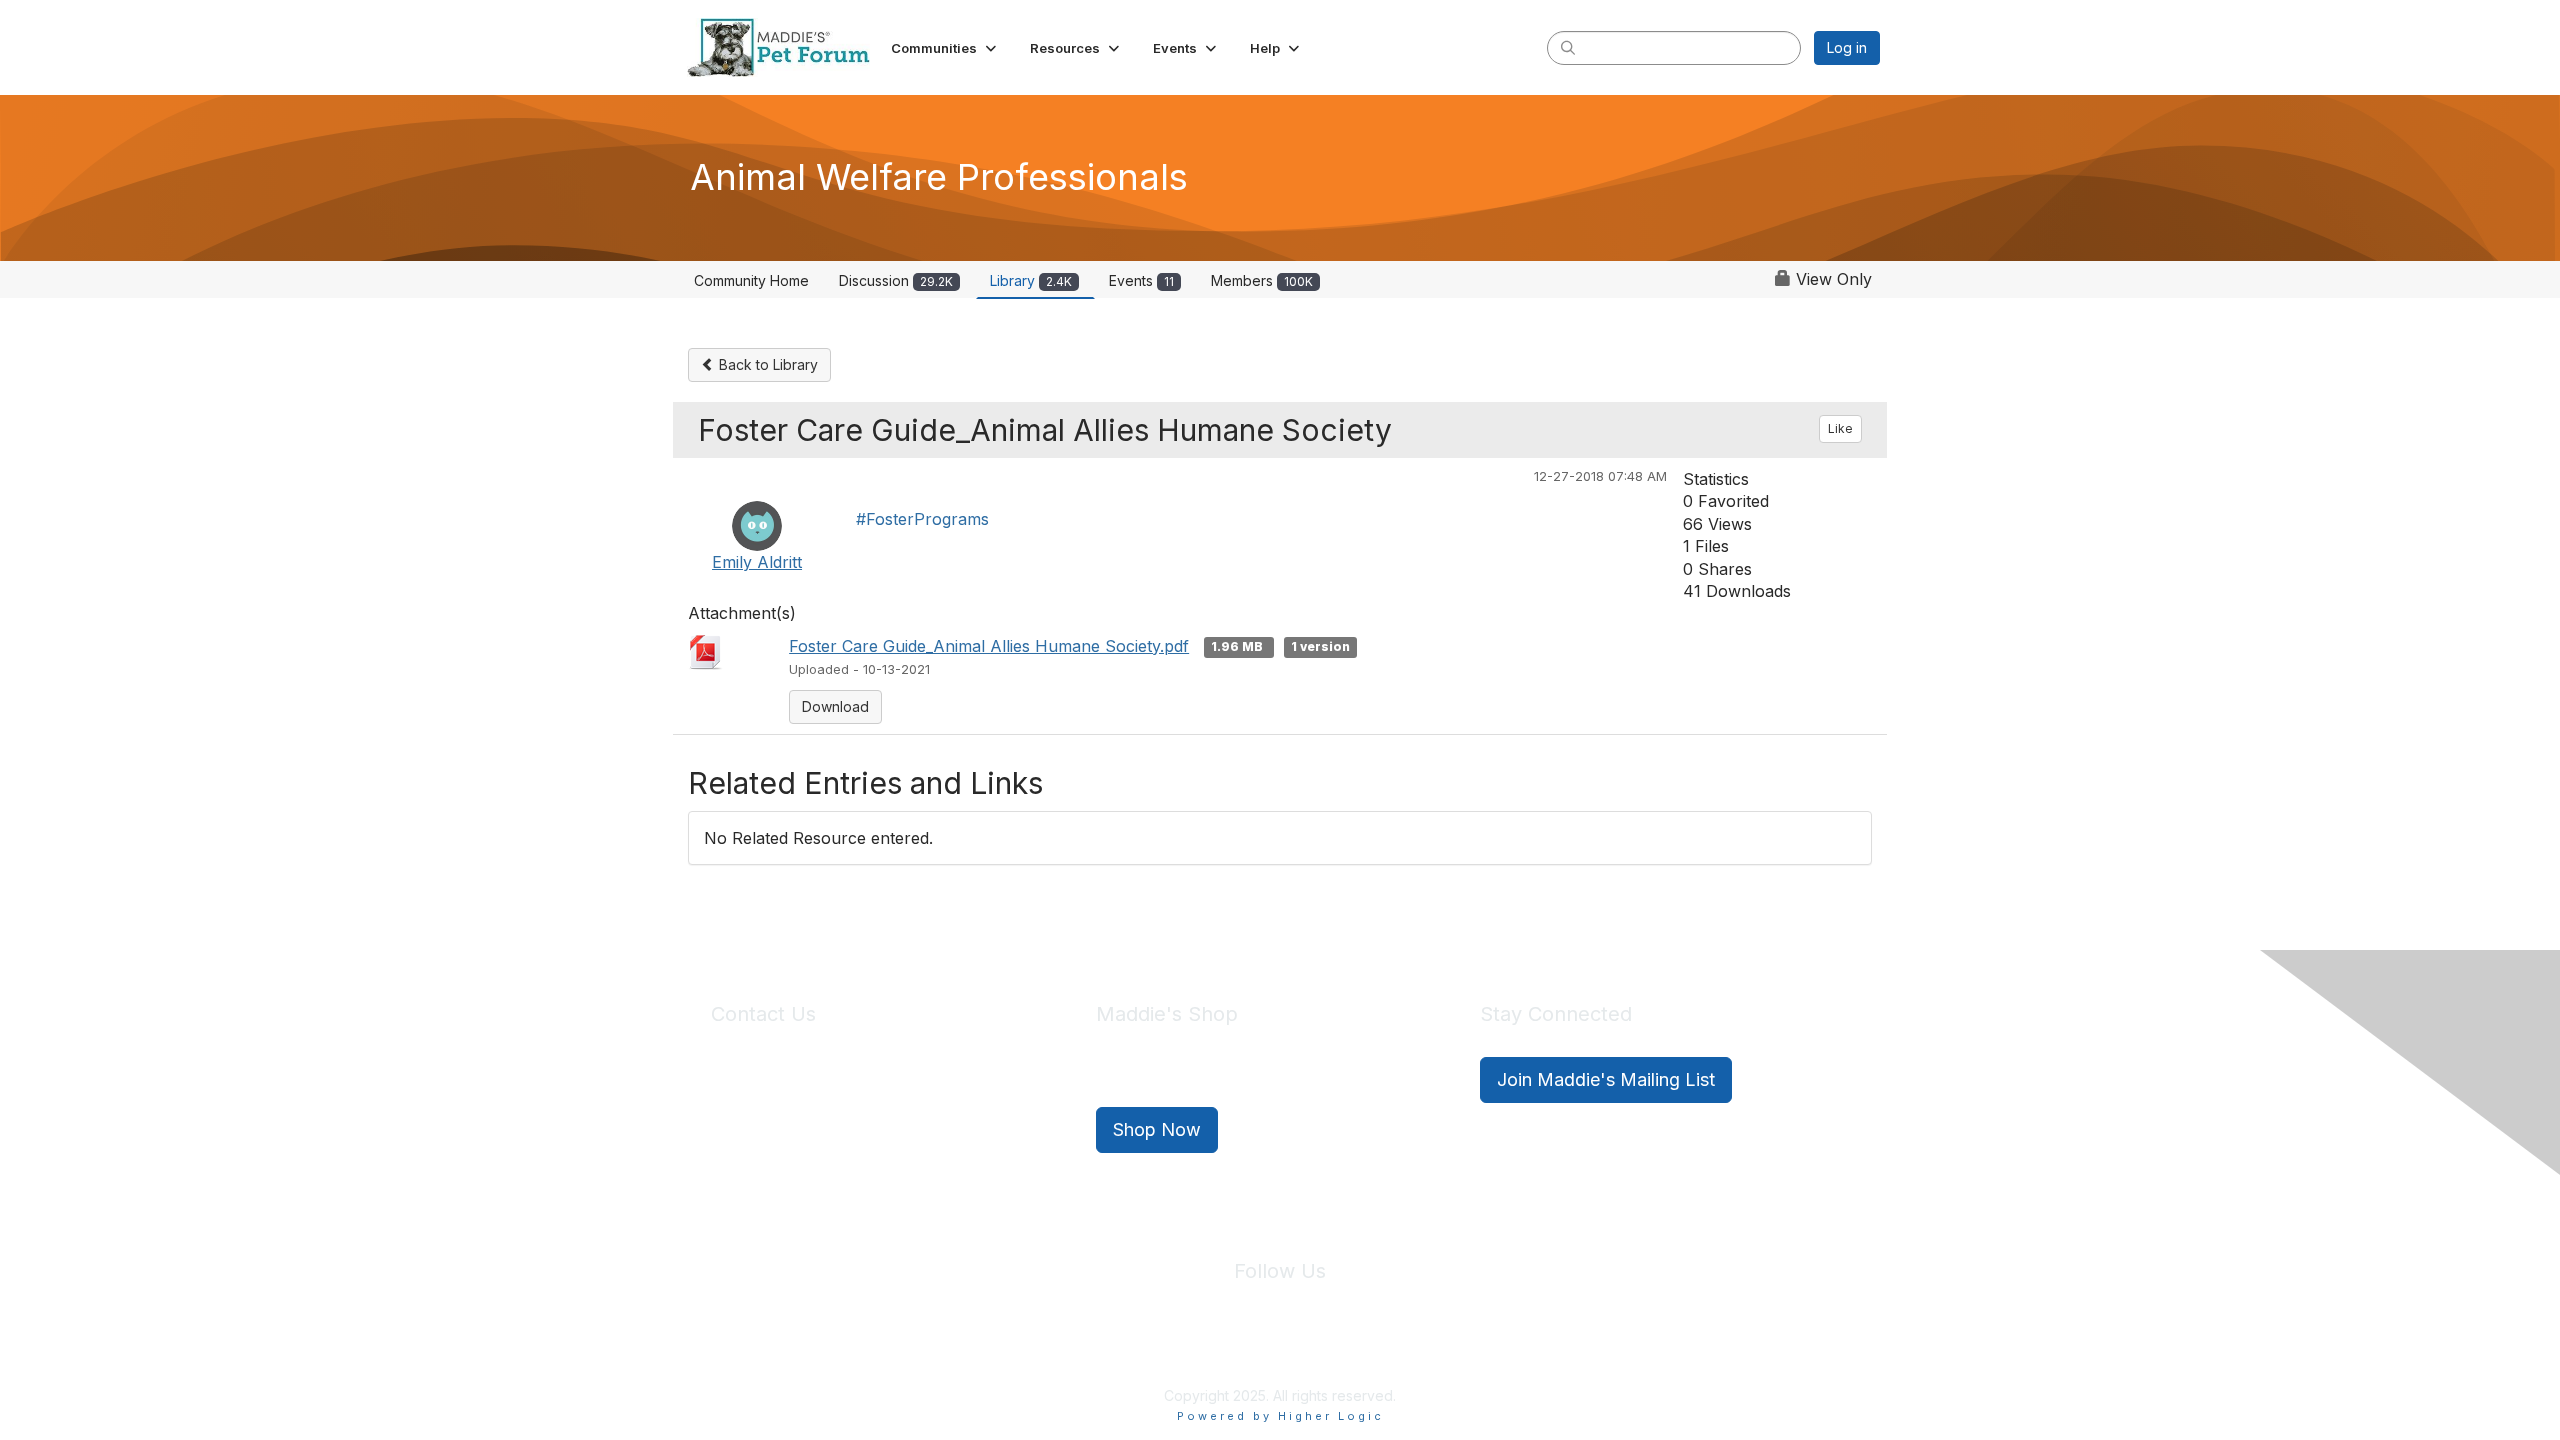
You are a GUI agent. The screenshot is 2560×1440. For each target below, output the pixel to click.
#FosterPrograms (922, 519)
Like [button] (1840, 428)
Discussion (896, 280)
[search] (1568, 47)
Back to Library (766, 364)
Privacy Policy (1219, 1349)
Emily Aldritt (757, 562)
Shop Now (1157, 1129)
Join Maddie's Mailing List (1606, 1079)
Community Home (751, 280)
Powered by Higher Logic (1280, 1416)
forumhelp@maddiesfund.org (852, 1116)
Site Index (1123, 1349)
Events (1141, 280)
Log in (1847, 47)
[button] (945, 48)
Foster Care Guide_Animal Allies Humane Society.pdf (989, 646)
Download (835, 706)
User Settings (1427, 1349)
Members (1262, 280)
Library (1031, 280)
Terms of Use (1323, 1349)
